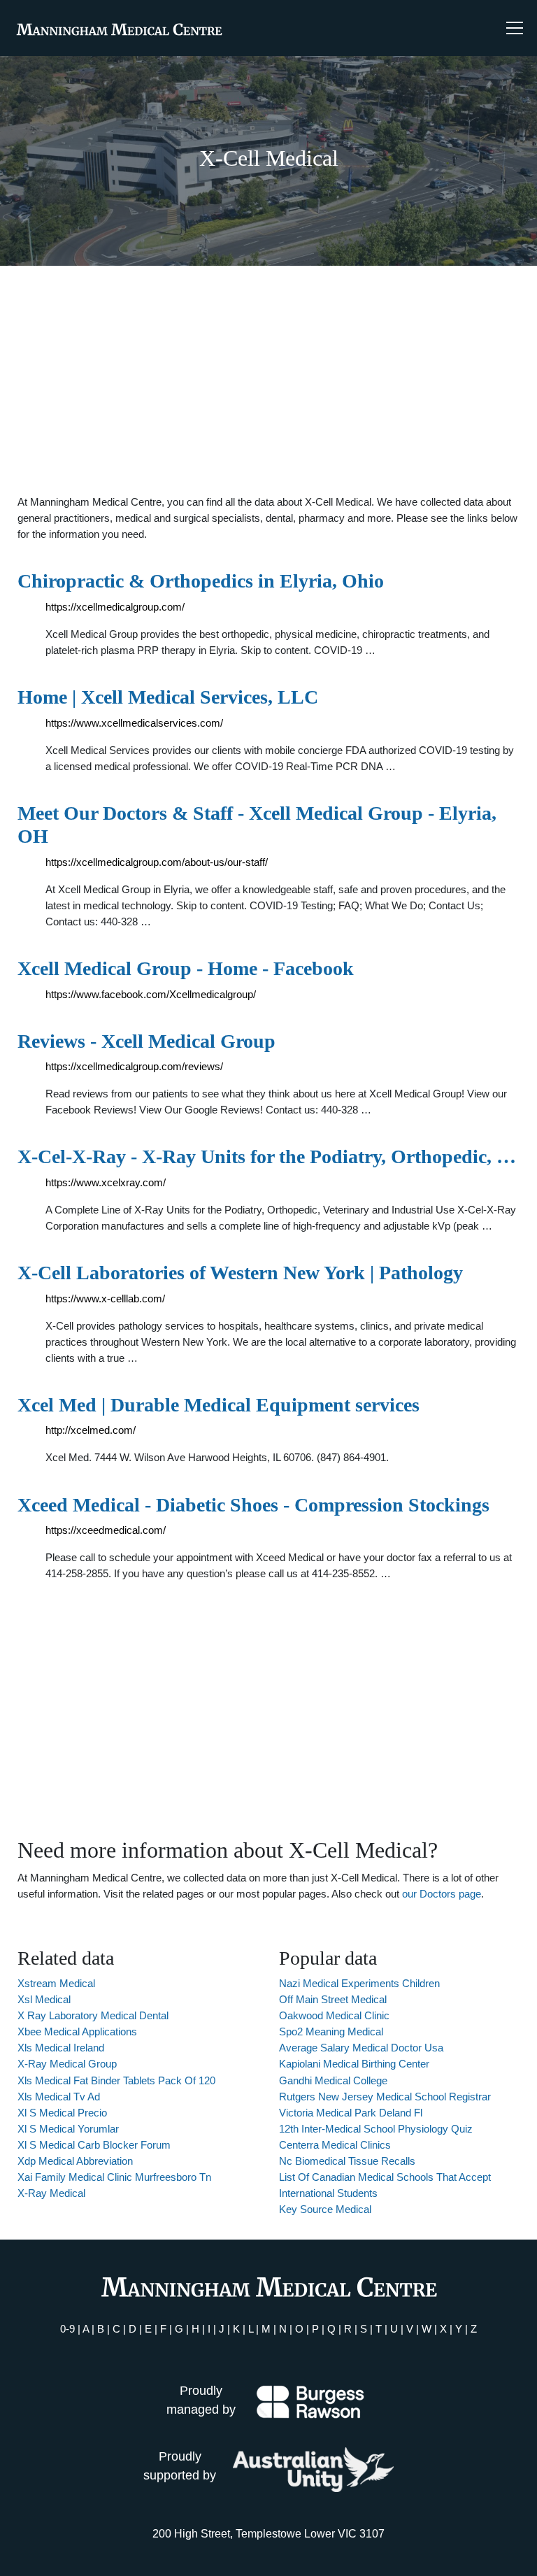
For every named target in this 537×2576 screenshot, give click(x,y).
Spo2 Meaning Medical (331, 2031)
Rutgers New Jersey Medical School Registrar (385, 2097)
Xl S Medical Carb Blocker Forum (94, 2145)
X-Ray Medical (51, 2193)
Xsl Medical (44, 1999)
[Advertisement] (268, 380)
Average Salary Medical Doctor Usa (361, 2048)
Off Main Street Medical (333, 1999)
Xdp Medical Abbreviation (75, 2161)
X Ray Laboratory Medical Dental (93, 2015)
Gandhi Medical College (333, 2080)
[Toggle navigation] (515, 28)
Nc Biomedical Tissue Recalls (347, 2161)
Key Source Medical (325, 2209)
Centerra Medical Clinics (335, 2145)
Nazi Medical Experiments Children (359, 1983)
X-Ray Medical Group (67, 2064)
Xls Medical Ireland (61, 2048)
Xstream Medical (56, 1983)
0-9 (67, 2329)
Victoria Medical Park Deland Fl (351, 2113)
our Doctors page (442, 1894)
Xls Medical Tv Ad (59, 2097)
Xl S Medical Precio (62, 2113)
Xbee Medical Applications (77, 2031)
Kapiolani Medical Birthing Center (354, 2064)
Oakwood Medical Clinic (334, 2015)
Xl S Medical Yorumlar (68, 2129)
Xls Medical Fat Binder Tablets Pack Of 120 (116, 2080)
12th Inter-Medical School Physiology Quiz (376, 2129)
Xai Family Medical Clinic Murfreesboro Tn (114, 2177)
